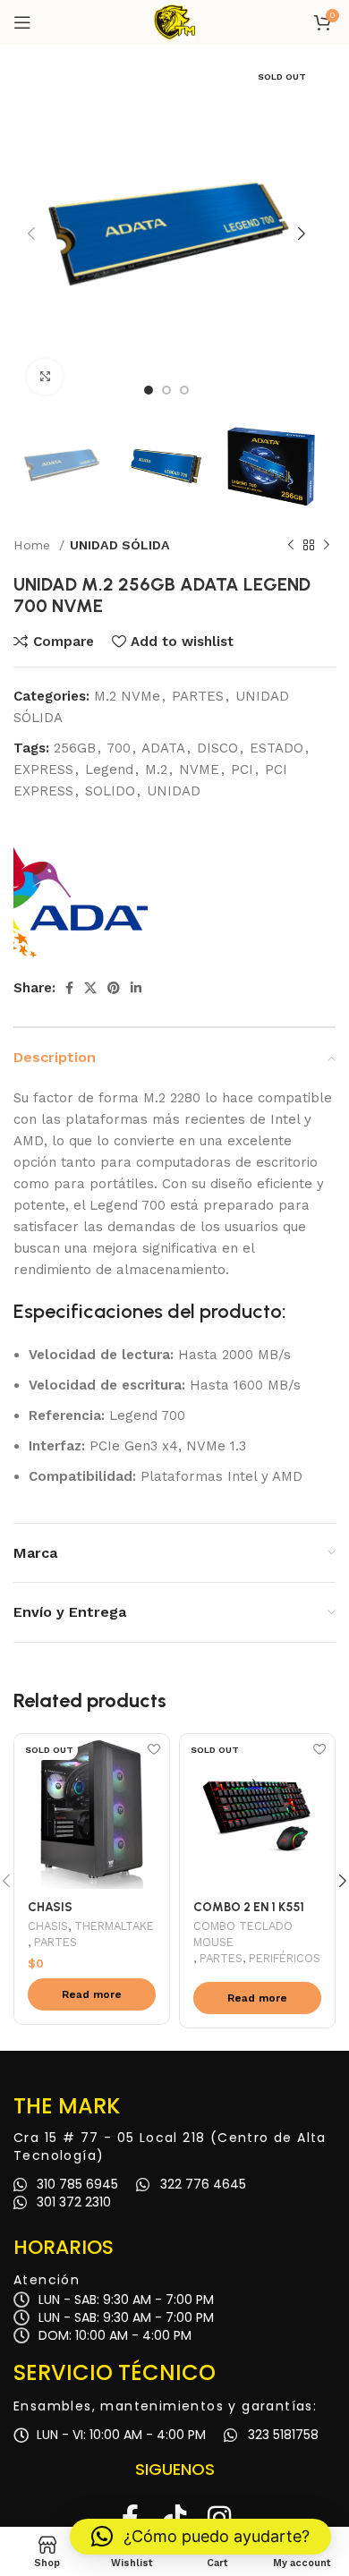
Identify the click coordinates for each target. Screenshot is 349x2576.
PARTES (198, 696)
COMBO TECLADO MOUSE (243, 1934)
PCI (242, 769)
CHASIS (48, 1926)
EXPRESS (43, 769)
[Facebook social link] (69, 988)
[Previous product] (291, 545)
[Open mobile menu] (22, 22)
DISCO (217, 748)
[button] (200, 2537)
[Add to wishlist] (153, 1750)
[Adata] (81, 891)
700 (119, 748)
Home (34, 545)
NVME (199, 769)
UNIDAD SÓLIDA (120, 545)
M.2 (156, 769)
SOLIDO (110, 791)
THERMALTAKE (114, 1926)
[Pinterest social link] (114, 988)
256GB (75, 748)
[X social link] (90, 988)
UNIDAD (174, 791)
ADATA (163, 748)
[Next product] (327, 545)
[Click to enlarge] (45, 377)
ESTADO (277, 748)
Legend (109, 769)
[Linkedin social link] (136, 988)
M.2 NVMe (127, 696)
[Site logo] (174, 21)
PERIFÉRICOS (285, 1958)
